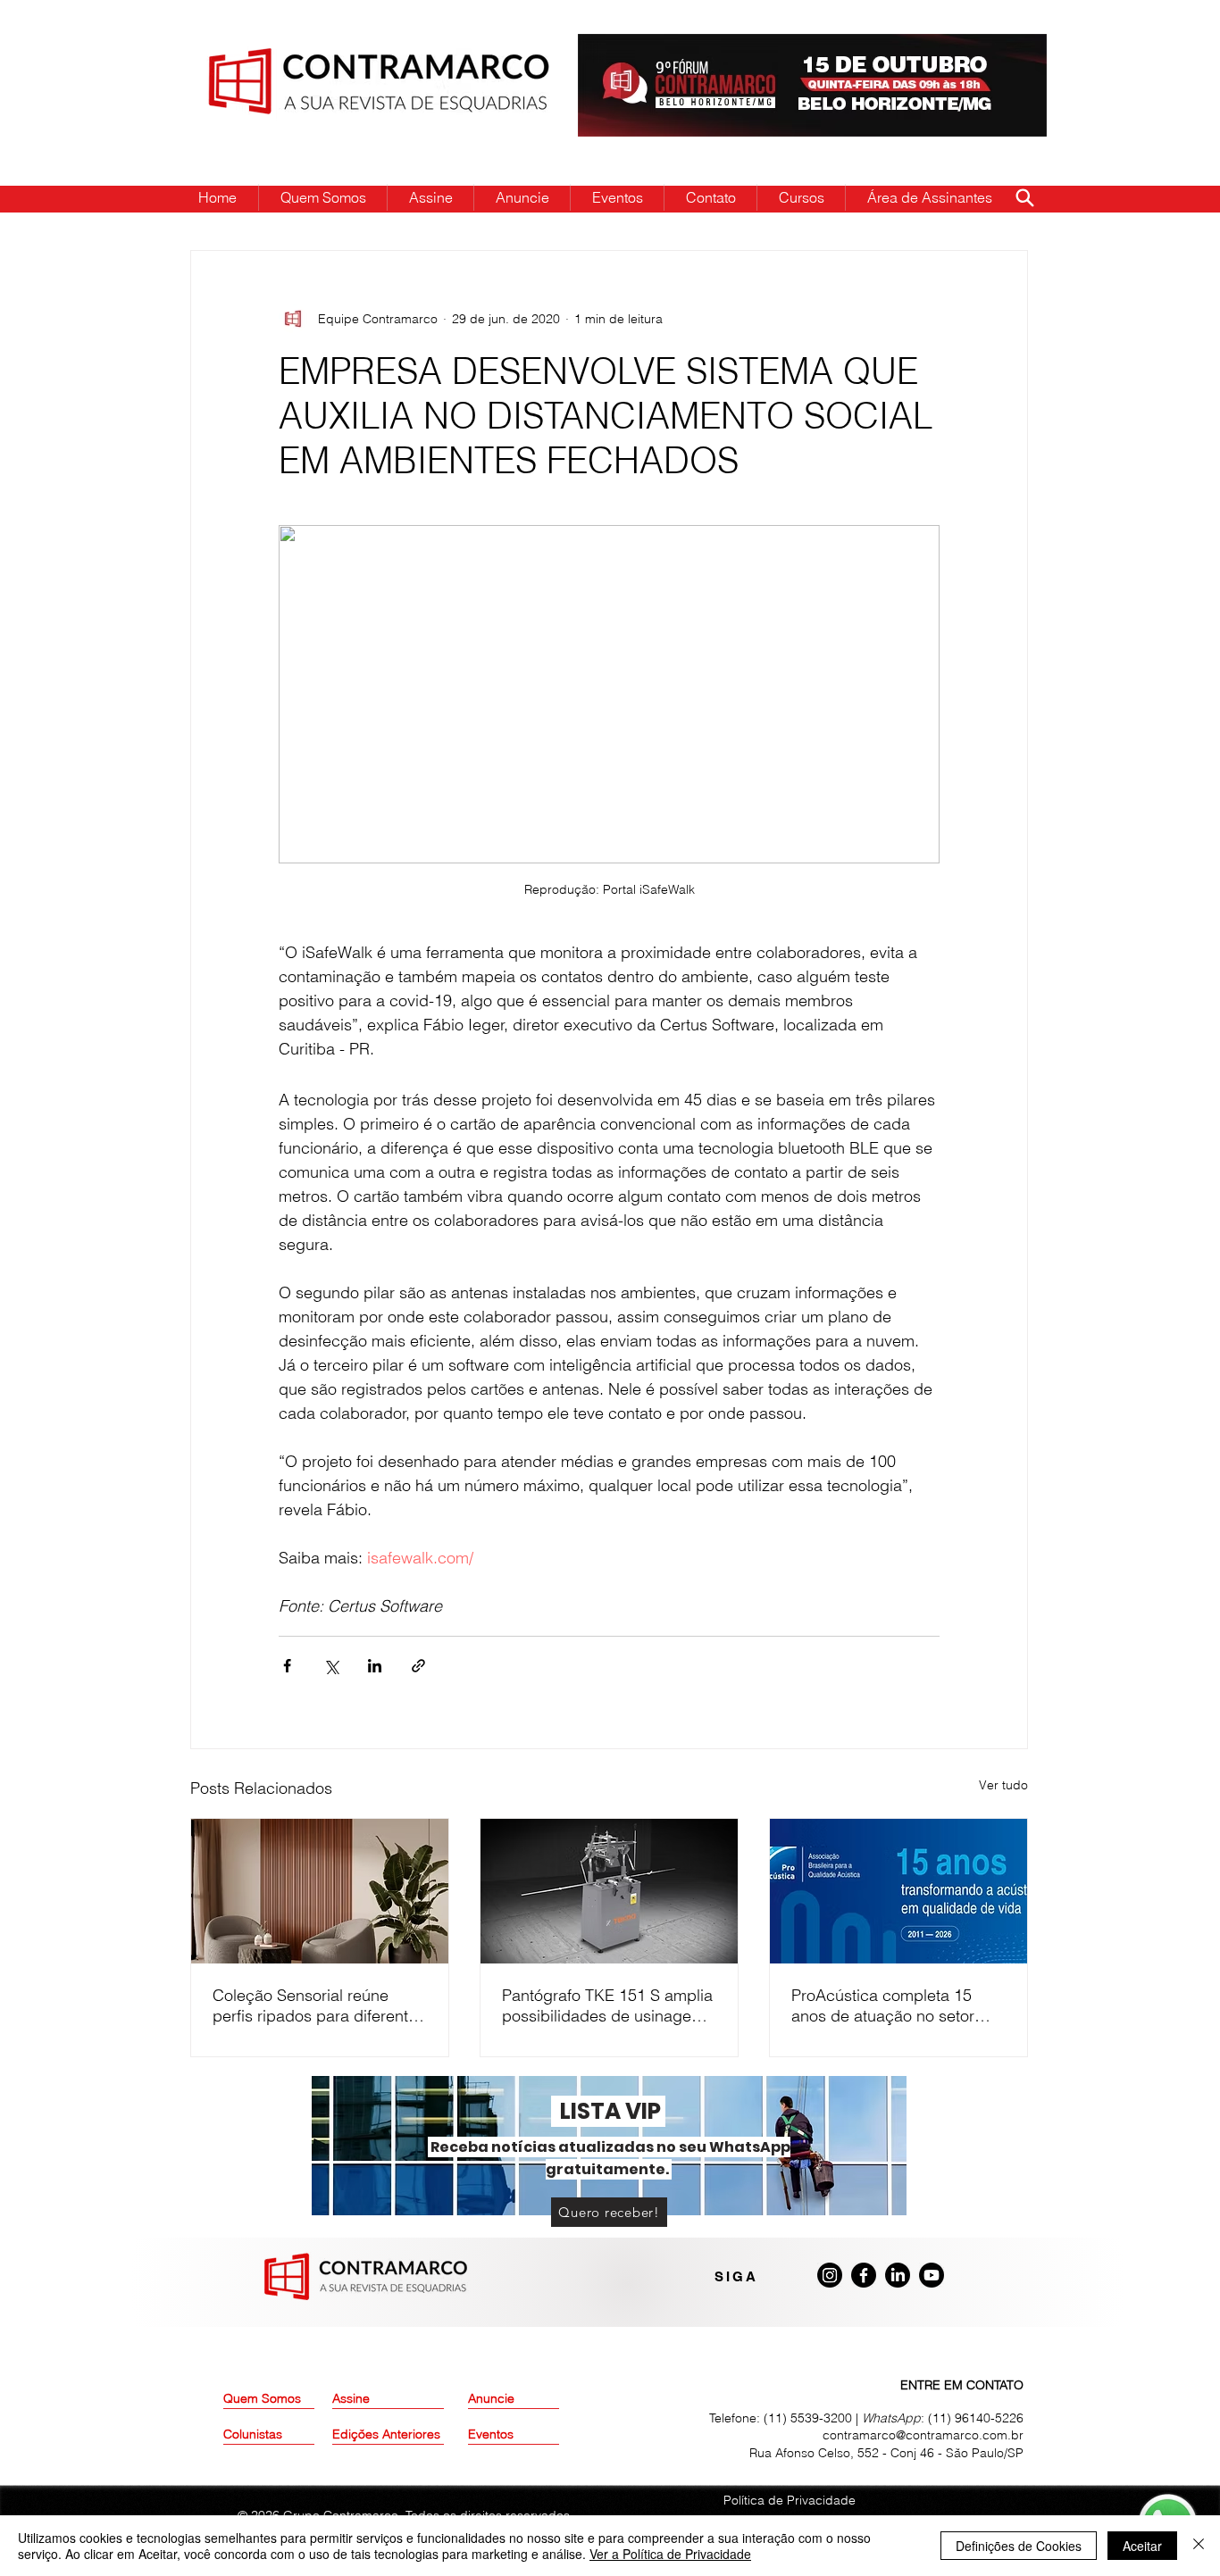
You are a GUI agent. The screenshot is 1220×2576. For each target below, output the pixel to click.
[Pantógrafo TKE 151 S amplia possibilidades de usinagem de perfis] (609, 1891)
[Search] (1024, 197)
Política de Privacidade (790, 2500)
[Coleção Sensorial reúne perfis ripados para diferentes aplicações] (320, 1891)
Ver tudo (1003, 1785)
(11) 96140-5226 (976, 2418)
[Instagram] (830, 2275)
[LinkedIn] (898, 2275)
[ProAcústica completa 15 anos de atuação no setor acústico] (898, 1891)
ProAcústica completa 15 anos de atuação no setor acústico (883, 2005)
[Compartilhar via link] (418, 1666)
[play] (1005, 49)
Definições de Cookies (1019, 2546)
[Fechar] (1199, 2546)
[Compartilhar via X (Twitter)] (331, 1666)
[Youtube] (932, 2275)
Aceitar (1142, 2546)
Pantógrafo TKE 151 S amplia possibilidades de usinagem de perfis (607, 2005)
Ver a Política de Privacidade (670, 2554)
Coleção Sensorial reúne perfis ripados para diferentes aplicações (319, 2005)
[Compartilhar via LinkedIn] (375, 1666)
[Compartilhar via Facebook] (287, 1666)
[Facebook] (864, 2275)
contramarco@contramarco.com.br (923, 2435)
